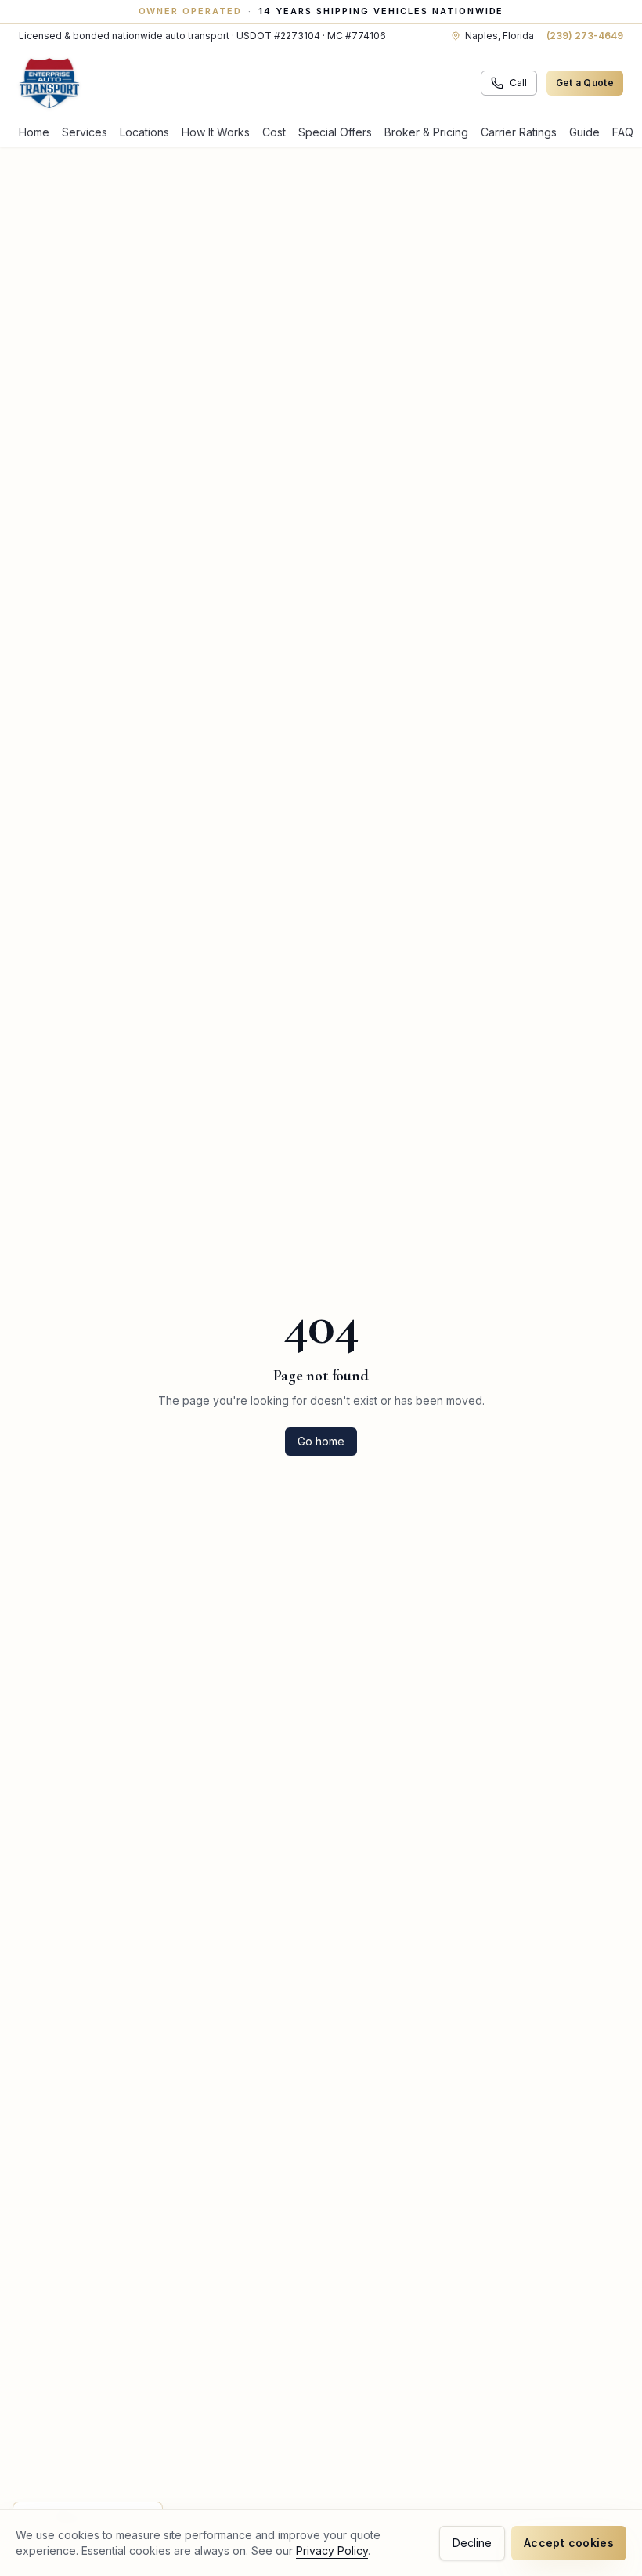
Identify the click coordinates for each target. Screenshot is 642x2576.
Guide (584, 132)
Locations (144, 132)
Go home (321, 1441)
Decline (472, 2543)
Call (518, 83)
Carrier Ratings (519, 132)
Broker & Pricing (426, 132)
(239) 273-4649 (585, 36)
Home (34, 132)
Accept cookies (569, 2543)
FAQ (623, 132)
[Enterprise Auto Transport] (49, 83)
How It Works (216, 132)
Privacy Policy (332, 2551)
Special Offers (335, 132)
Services (85, 132)
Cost (274, 132)
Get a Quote (585, 83)
